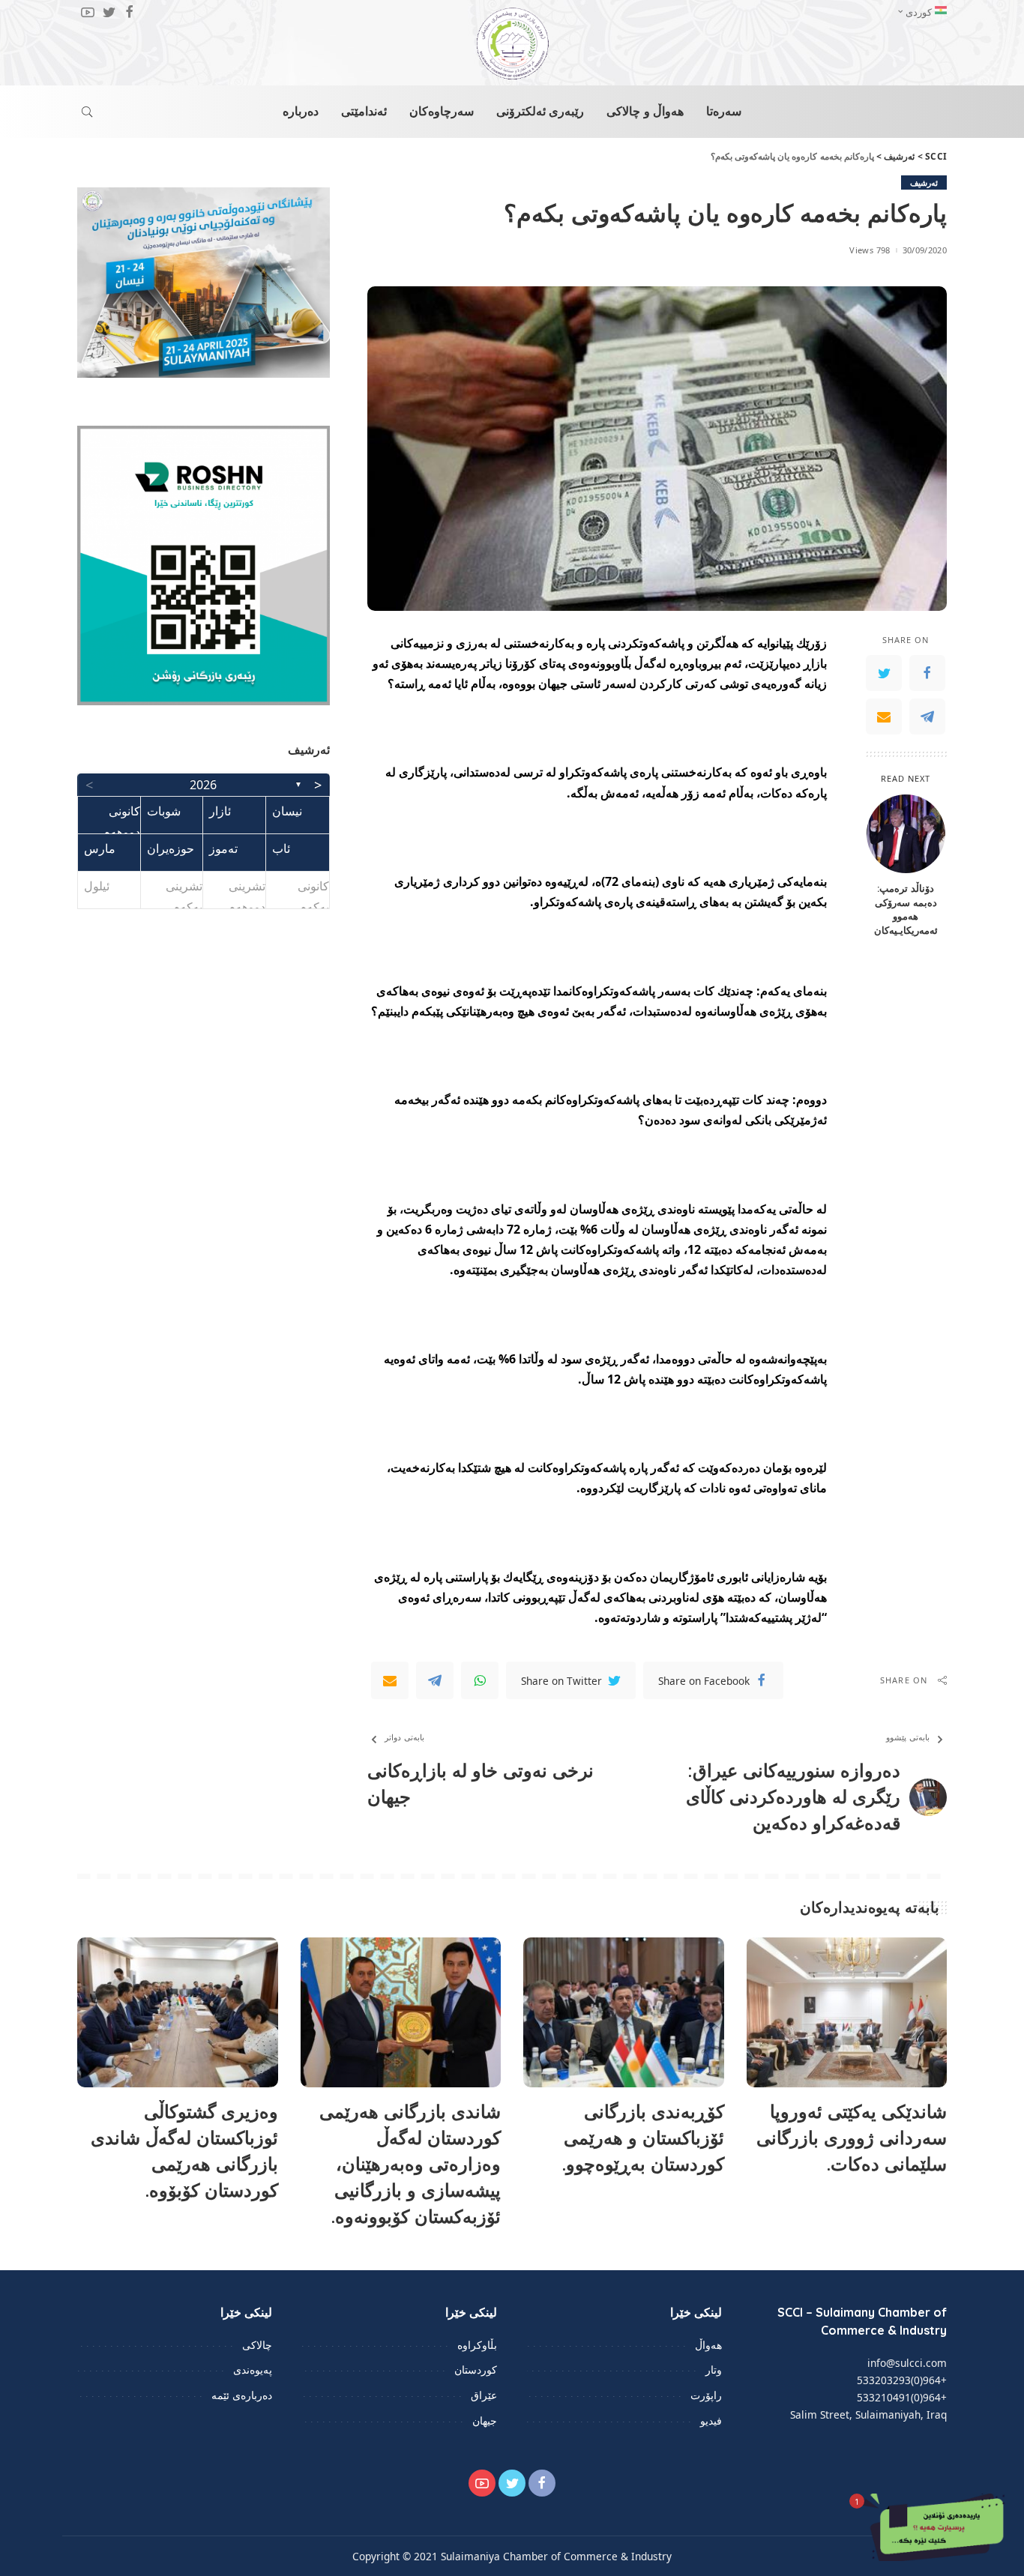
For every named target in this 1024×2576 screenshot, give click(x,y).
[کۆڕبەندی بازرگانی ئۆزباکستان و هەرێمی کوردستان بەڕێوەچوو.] (624, 2013)
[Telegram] (927, 716)
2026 (203, 785)
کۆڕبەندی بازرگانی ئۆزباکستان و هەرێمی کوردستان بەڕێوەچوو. (643, 2138)
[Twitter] (884, 672)
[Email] (884, 716)
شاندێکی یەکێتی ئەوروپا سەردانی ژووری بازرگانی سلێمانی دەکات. (852, 2138)
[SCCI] (512, 43)
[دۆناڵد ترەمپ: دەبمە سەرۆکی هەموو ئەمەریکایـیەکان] (906, 834)
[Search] (87, 112)
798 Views (870, 250)
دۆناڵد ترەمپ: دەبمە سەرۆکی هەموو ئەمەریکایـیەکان (906, 909)
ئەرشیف (924, 183)
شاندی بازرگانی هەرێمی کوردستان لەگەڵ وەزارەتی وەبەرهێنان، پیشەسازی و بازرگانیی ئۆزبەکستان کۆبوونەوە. (410, 2163)
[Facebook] (927, 672)
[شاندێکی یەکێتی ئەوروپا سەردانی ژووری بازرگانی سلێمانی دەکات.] (847, 2013)
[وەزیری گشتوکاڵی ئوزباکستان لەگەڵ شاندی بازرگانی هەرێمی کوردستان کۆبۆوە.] (178, 2013)
